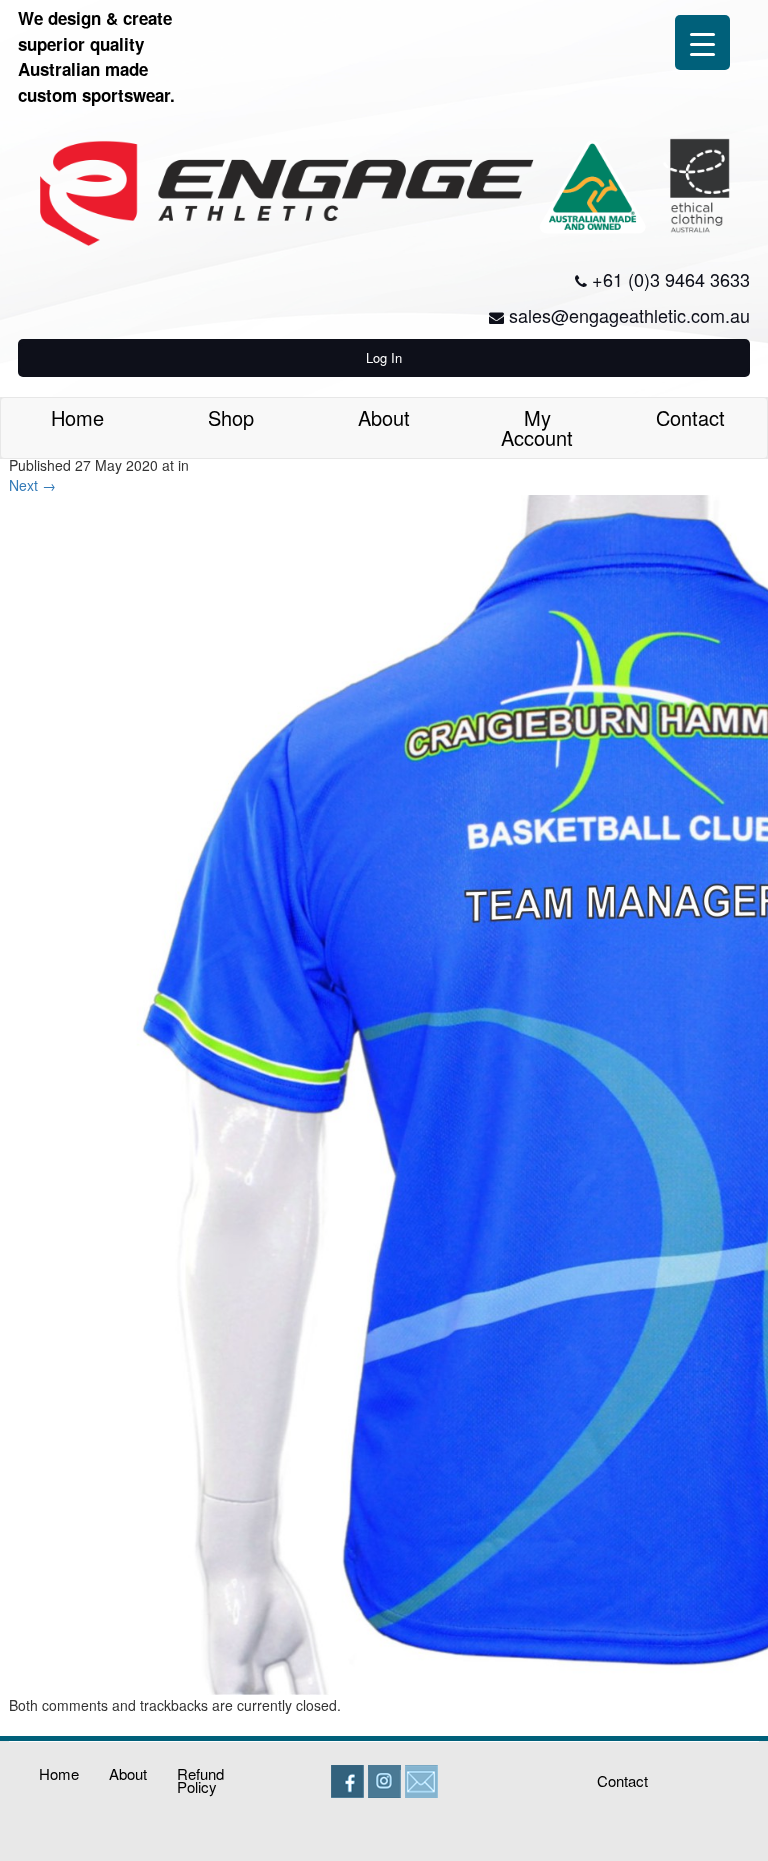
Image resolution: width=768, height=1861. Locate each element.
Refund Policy (200, 1780)
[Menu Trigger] (702, 42)
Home (77, 417)
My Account (537, 427)
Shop (231, 417)
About (384, 417)
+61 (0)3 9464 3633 (671, 279)
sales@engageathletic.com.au (629, 315)
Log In (384, 357)
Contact (690, 417)
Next (32, 485)
